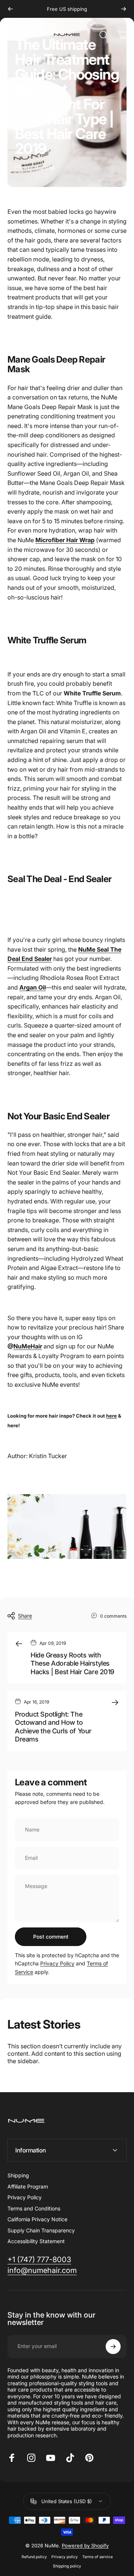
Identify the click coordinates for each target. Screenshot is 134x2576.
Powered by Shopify (85, 2546)
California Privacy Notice (37, 2219)
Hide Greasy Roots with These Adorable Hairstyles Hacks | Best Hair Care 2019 (72, 1663)
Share (25, 1616)
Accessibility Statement (36, 2241)
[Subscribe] (113, 2347)
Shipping (18, 2175)
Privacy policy (65, 2557)
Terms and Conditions (34, 2208)
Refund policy (34, 2557)
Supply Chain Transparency (41, 2230)
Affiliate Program (28, 2186)
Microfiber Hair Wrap (65, 540)
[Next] (124, 9)
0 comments (113, 1616)
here (111, 1416)
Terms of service (98, 2557)
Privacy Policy (57, 1963)
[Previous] (10, 9)
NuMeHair (28, 1346)
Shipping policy (67, 2566)
